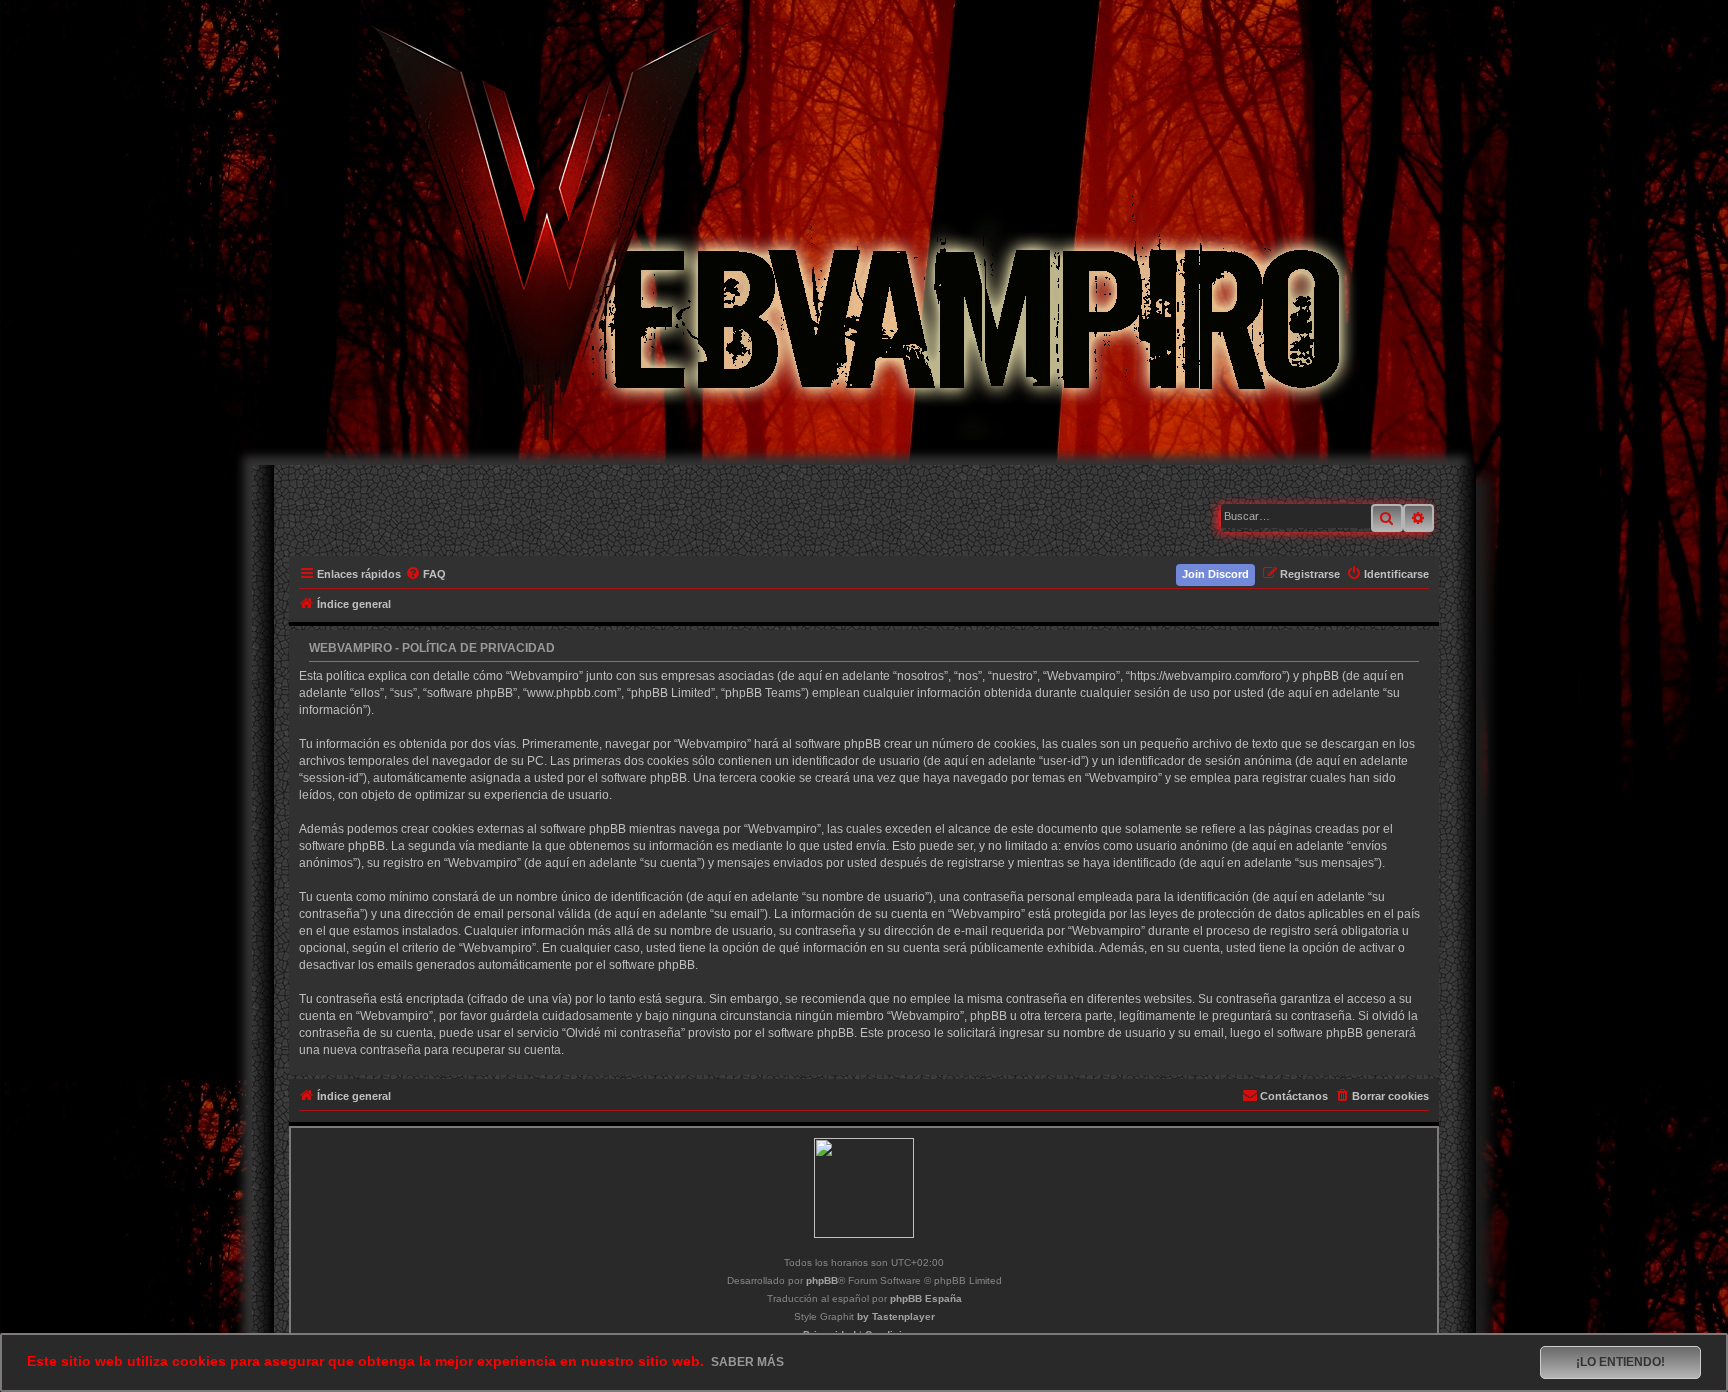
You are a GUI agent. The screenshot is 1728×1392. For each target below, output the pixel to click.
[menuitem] (426, 574)
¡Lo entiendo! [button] (1620, 1362)
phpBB (822, 1280)
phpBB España (926, 1298)
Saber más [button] (747, 1362)
